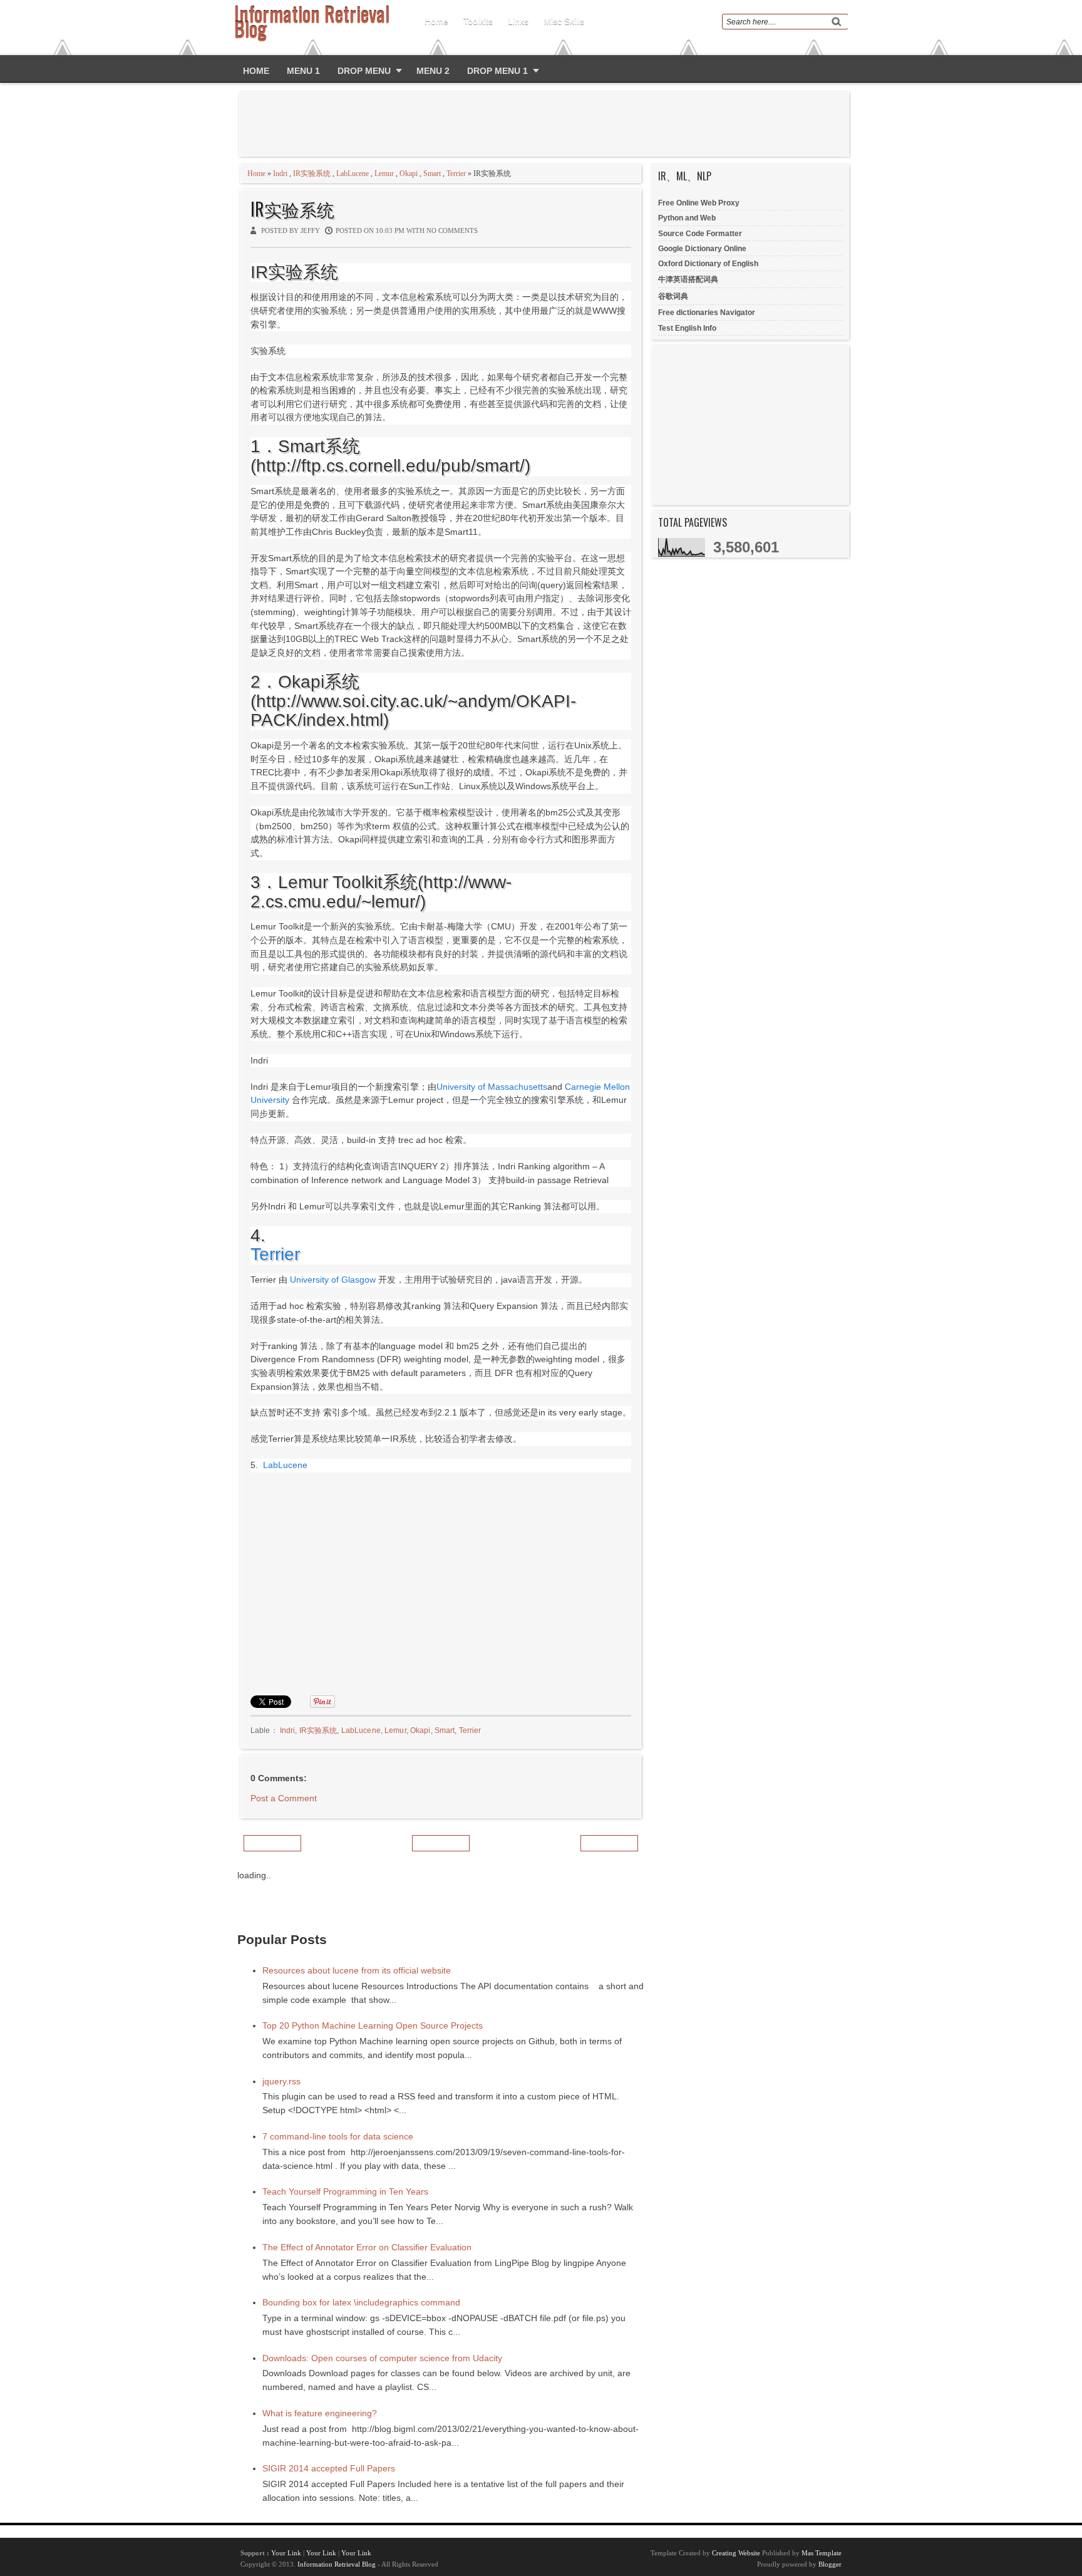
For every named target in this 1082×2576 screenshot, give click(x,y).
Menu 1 (303, 71)
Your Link (286, 2553)
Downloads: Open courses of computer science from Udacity (382, 2358)
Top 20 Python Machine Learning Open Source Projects (373, 2025)
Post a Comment (284, 1798)
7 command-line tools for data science (338, 2136)
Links (518, 21)
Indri (280, 173)
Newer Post (272, 1843)
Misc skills (564, 21)
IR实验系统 (312, 173)
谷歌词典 (673, 296)
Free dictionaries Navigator (707, 313)
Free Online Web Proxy (699, 203)
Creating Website (736, 2553)
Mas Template (822, 2553)
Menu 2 (433, 71)
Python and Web (687, 218)
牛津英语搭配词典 (688, 279)
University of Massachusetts (492, 1087)
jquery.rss (281, 2081)
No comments (452, 230)
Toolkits (478, 21)
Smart (432, 173)
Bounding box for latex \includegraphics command (361, 2302)
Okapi (409, 173)
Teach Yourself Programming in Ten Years (345, 2191)
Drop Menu (364, 71)
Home (436, 21)
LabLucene (353, 173)
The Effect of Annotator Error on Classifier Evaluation (367, 2247)
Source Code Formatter (700, 234)
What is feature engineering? (320, 2413)
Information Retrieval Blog (337, 2564)
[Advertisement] (547, 124)
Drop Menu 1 (497, 71)
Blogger (830, 2564)
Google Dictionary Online (702, 249)
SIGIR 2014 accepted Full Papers (329, 2468)
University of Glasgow (333, 1280)
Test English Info (687, 328)
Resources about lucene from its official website (357, 1970)
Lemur (384, 173)
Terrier (456, 173)
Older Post (609, 1843)
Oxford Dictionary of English (708, 264)
